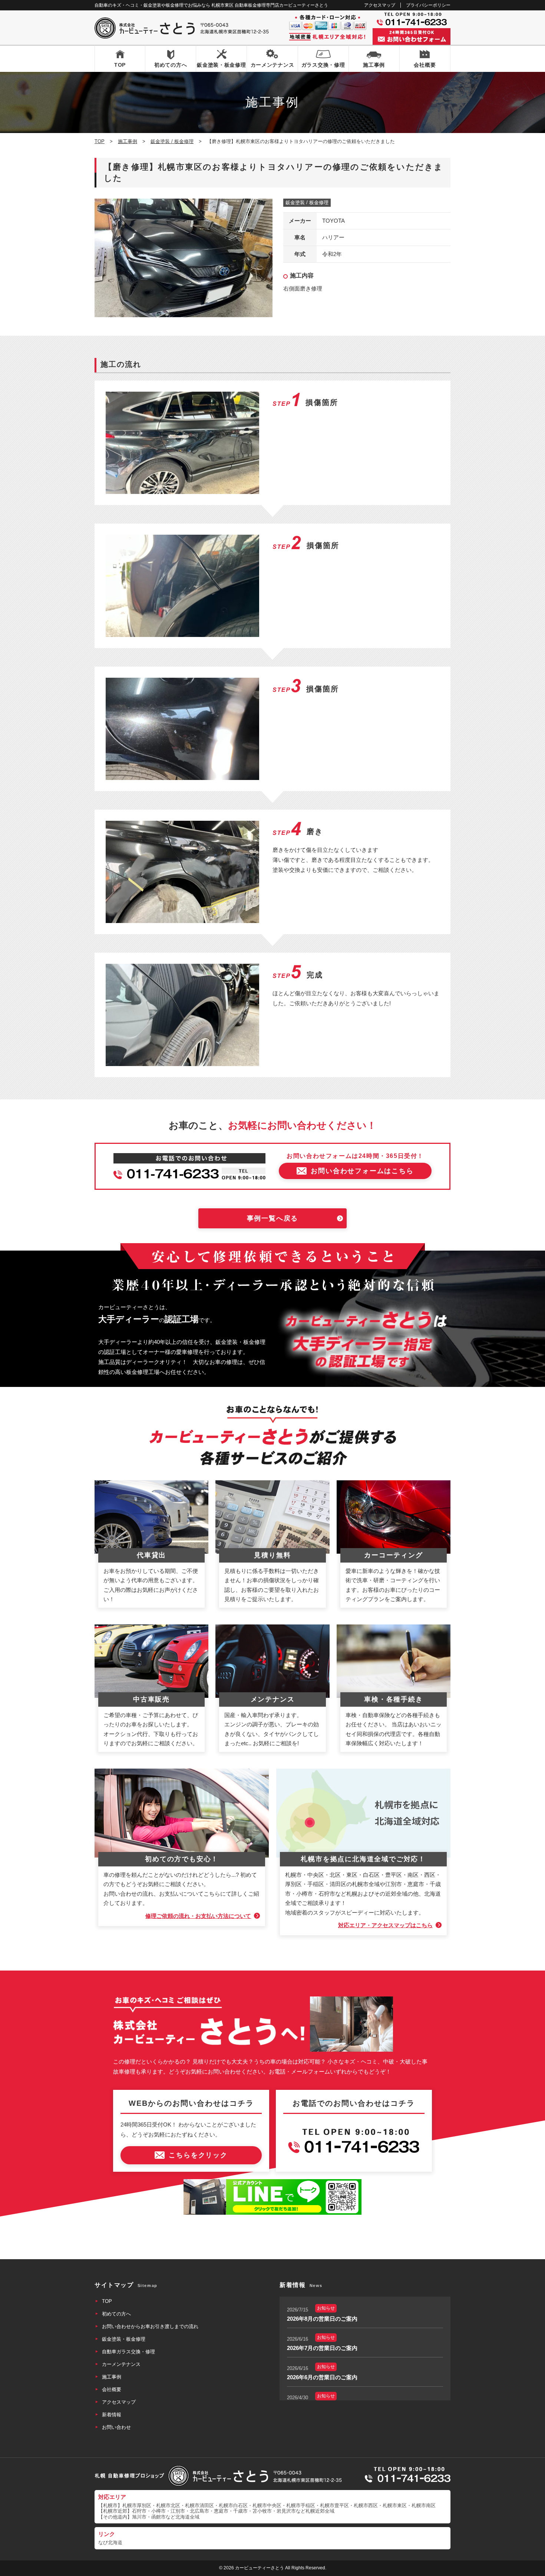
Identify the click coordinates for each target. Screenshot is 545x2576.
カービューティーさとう (260, 2568)
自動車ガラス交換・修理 (128, 2352)
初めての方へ (171, 65)
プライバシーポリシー (428, 5)
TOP (120, 65)
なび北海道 (110, 2542)
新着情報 (112, 2415)
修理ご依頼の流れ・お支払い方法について (198, 1916)
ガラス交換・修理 (323, 65)
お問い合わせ (116, 2427)
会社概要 (425, 65)
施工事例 (374, 65)
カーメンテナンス (272, 65)
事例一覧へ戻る (273, 1218)
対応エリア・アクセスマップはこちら (385, 1925)
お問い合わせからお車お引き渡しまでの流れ (150, 2326)
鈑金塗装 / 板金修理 (307, 203)
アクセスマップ (380, 5)
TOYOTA (333, 221)
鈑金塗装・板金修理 (221, 65)
